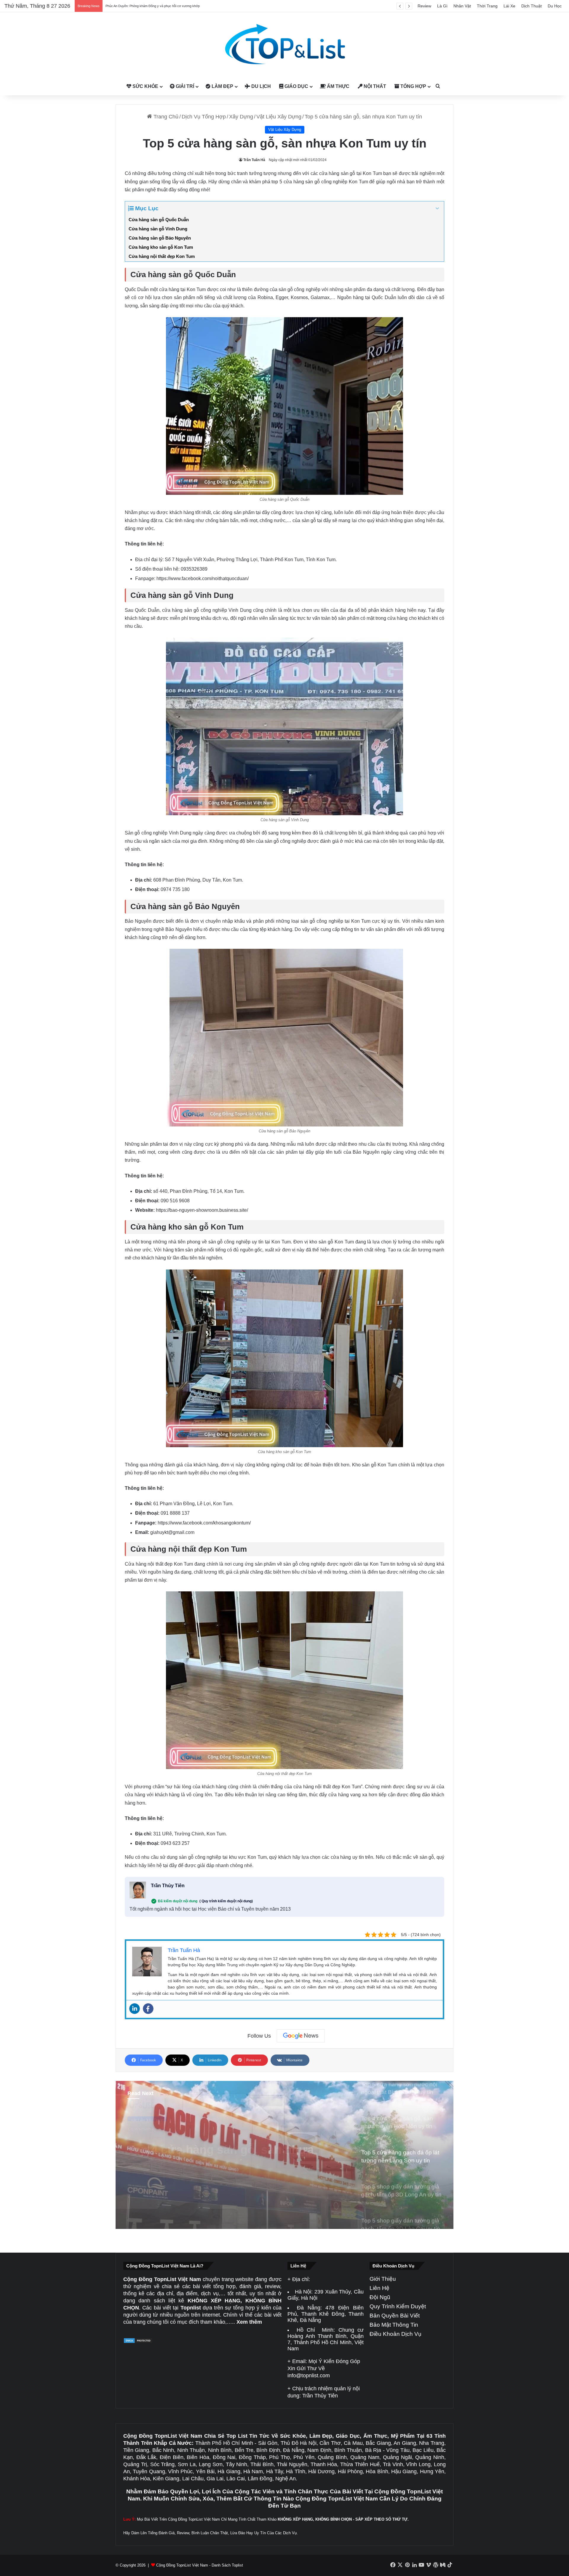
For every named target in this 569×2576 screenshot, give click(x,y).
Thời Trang (487, 6)
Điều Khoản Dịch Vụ (395, 2334)
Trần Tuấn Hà (254, 160)
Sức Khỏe (145, 86)
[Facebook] (148, 2009)
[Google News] (301, 2036)
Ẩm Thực (338, 86)
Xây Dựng (241, 117)
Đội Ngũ (380, 2297)
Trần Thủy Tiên (168, 1886)
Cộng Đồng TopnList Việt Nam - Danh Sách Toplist (200, 2565)
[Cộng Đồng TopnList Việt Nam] (284, 45)
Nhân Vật (462, 6)
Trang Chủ (165, 117)
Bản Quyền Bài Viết (395, 2316)
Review (424, 6)
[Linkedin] (135, 2009)
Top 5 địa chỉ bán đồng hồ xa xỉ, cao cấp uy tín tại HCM (145, 6)
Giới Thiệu (383, 2279)
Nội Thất (374, 86)
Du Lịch (260, 86)
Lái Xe (509, 6)
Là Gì (442, 6)
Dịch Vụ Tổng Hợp (204, 117)
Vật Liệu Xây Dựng (279, 117)
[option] (284, 2155)
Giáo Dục (296, 86)
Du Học (555, 6)
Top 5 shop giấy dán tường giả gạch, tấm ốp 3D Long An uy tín (215, 2146)
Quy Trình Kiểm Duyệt (398, 2306)
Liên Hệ (379, 2288)
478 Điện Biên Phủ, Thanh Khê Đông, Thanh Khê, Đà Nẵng (326, 2314)
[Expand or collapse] (437, 209)
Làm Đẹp (222, 86)
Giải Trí (184, 86)
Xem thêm (249, 2322)
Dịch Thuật (532, 6)
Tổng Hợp (413, 86)
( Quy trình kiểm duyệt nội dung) (226, 1901)
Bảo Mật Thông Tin (394, 2325)
